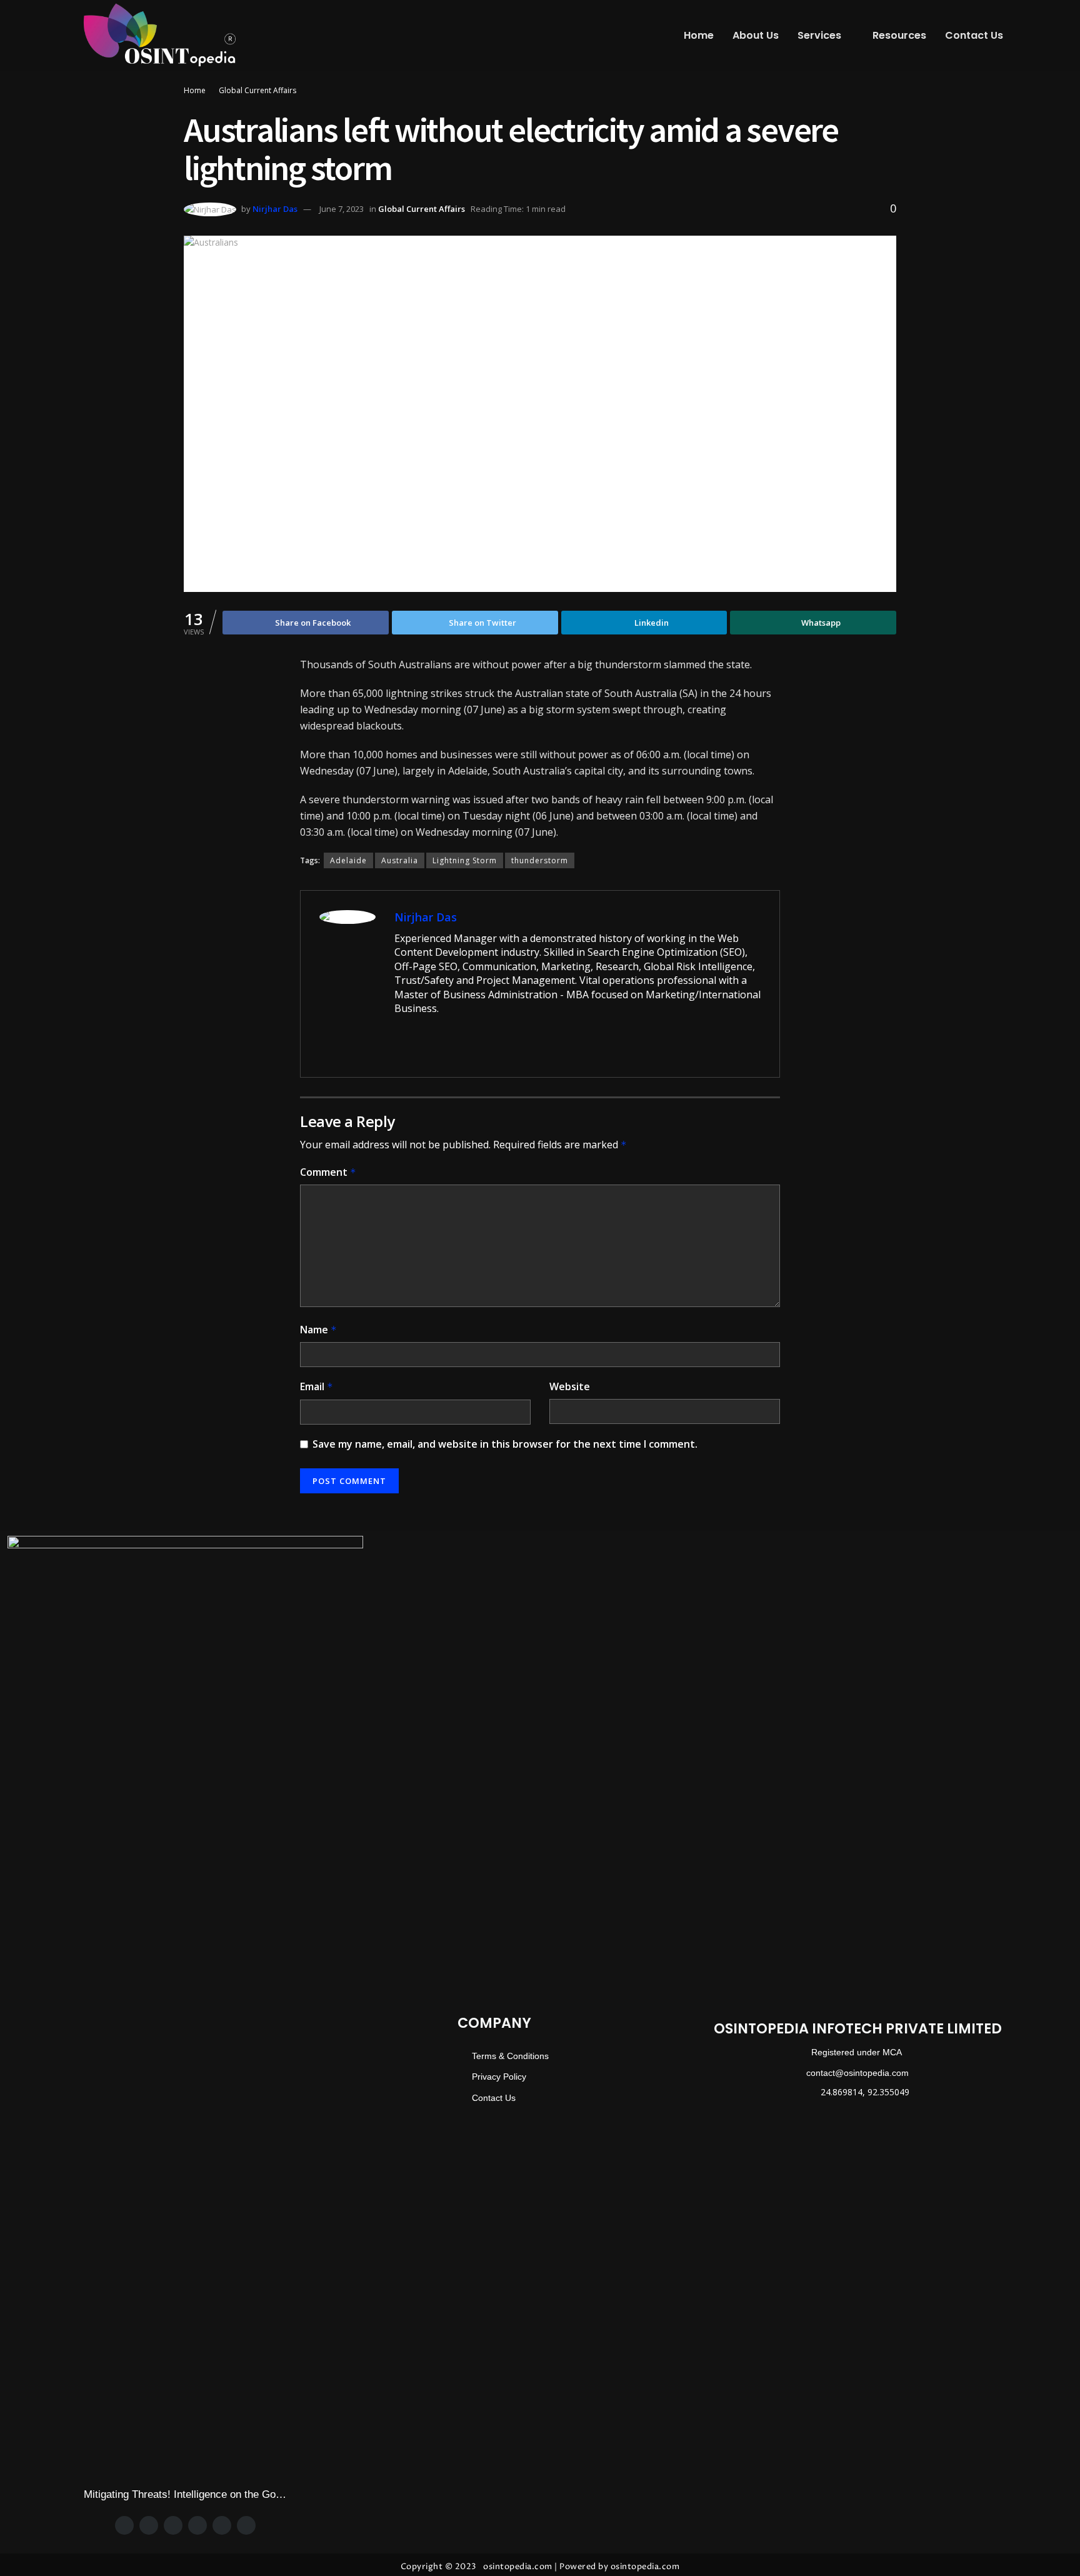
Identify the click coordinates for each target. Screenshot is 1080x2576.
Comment (328, 1172)
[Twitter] (149, 2525)
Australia (400, 860)
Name (318, 1330)
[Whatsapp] (197, 2525)
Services (819, 35)
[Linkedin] (222, 2525)
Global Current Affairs (257, 90)
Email (317, 1386)
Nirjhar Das (275, 209)
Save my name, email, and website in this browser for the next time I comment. (505, 1444)
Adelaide (348, 860)
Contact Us (974, 35)
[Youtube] (246, 2525)
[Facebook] (124, 2525)
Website (570, 1386)
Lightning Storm (465, 860)
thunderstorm (540, 860)
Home (699, 35)
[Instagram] (173, 2525)
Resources (899, 35)
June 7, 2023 (342, 209)
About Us (756, 35)
